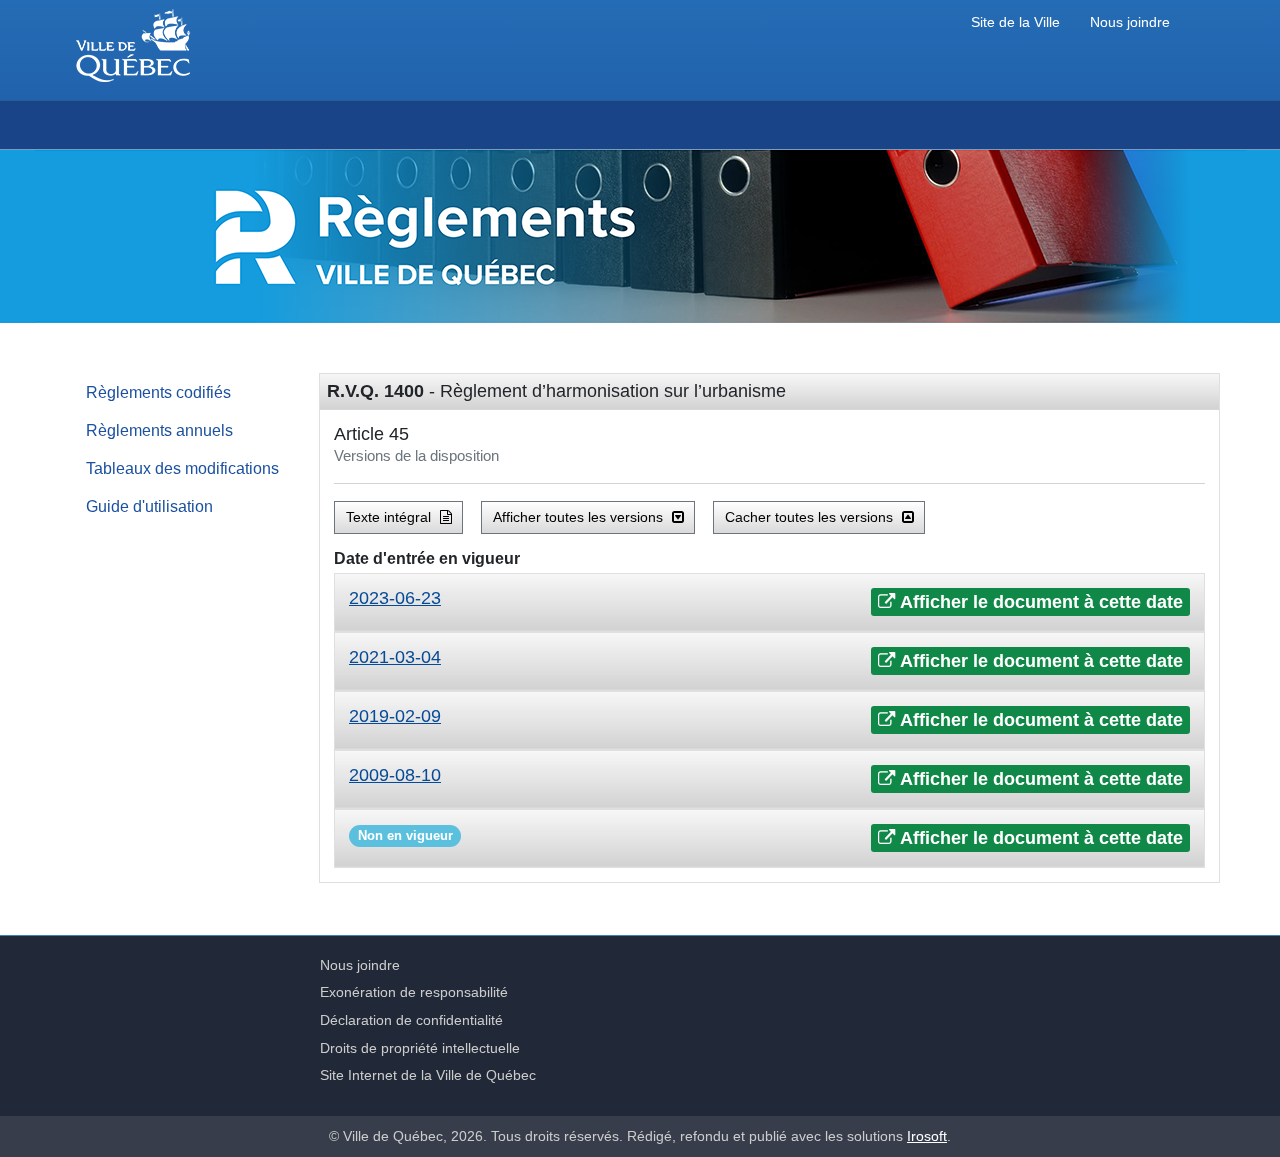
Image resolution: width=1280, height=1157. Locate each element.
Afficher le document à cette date (1039, 602)
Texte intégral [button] (390, 517)
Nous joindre (1130, 22)
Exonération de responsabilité (414, 992)
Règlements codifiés (158, 392)
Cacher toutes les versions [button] (811, 517)
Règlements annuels (159, 430)
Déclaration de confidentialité (411, 1020)
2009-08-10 (395, 775)
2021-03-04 (395, 657)
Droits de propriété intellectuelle (420, 1048)
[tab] (769, 602)
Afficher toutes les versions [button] (580, 517)
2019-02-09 (395, 716)
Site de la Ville (1015, 22)
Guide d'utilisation (149, 506)
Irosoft (927, 1136)
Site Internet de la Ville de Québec (428, 1075)
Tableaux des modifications (182, 468)
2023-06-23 (395, 598)
